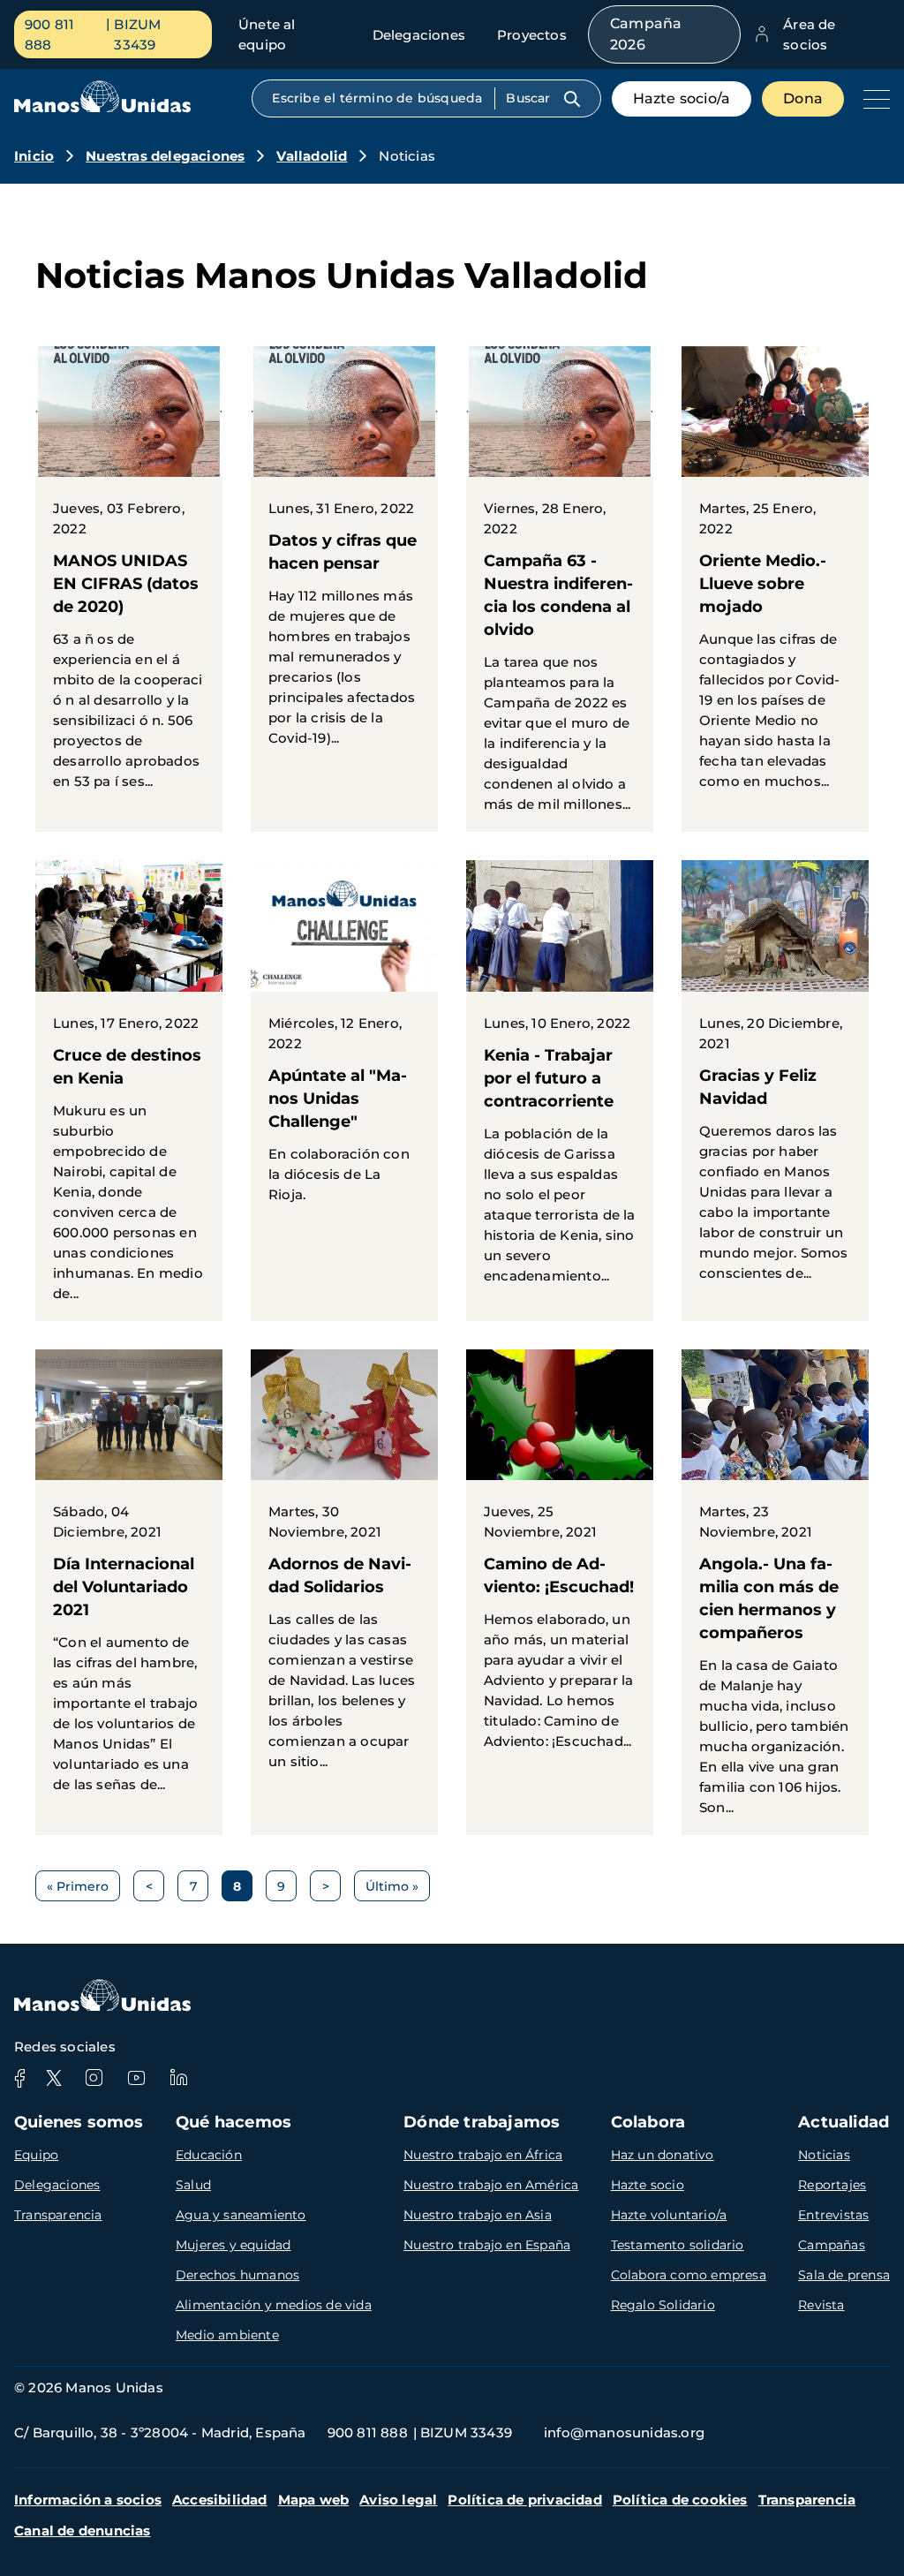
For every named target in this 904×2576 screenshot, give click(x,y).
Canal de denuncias (83, 2531)
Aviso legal (398, 2500)
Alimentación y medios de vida (274, 2305)
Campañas (832, 2245)
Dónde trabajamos (482, 2122)
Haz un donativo (663, 2155)
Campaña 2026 (646, 34)
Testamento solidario (678, 2245)
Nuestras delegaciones (165, 156)
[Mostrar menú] (872, 99)
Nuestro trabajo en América (491, 2185)
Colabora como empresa (689, 2275)
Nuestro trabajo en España (487, 2245)
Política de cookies (680, 2500)
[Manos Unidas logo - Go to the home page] (102, 108)
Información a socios (88, 2500)
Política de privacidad (524, 2500)
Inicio (34, 156)
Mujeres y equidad (233, 2245)
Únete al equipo (267, 34)
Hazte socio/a (682, 98)
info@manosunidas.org (624, 2432)
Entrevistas (833, 2215)
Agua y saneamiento (241, 2215)
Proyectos (532, 35)
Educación (209, 2155)
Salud (193, 2185)
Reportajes (832, 2185)
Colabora (648, 2122)
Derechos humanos (237, 2275)
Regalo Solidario (663, 2305)
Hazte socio (648, 2185)
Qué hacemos (234, 2122)
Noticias (824, 2155)
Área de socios (809, 34)
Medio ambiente (227, 2335)
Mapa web (314, 2500)
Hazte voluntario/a (669, 2215)
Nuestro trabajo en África (483, 2155)
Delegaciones (419, 35)
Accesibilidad (220, 2500)
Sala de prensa (844, 2275)
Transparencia (58, 2215)
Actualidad (844, 2122)
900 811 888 (49, 34)
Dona (803, 98)
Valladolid (312, 156)
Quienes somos (79, 2122)
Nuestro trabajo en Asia (478, 2215)
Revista (821, 2305)
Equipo (36, 2155)
